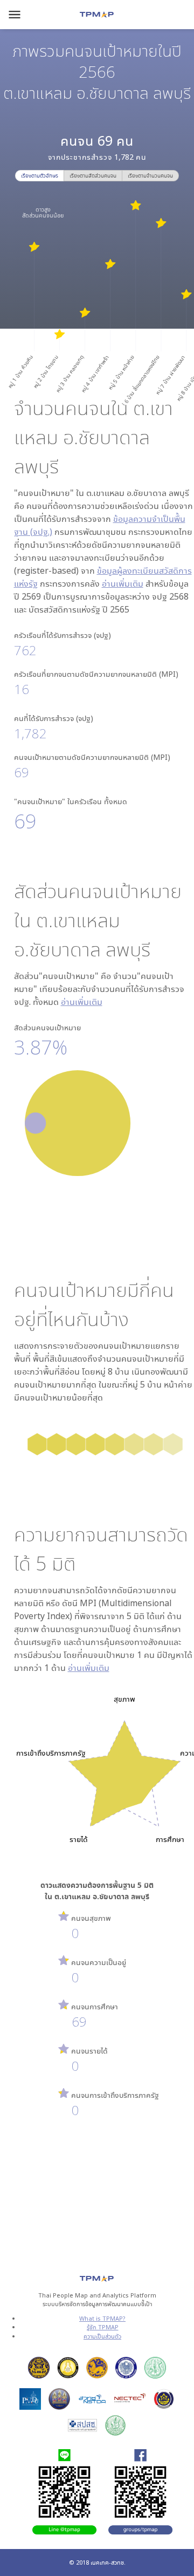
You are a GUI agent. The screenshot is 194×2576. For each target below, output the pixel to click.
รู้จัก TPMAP (103, 2327)
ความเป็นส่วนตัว (102, 2336)
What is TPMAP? (102, 2318)
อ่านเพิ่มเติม (123, 583)
